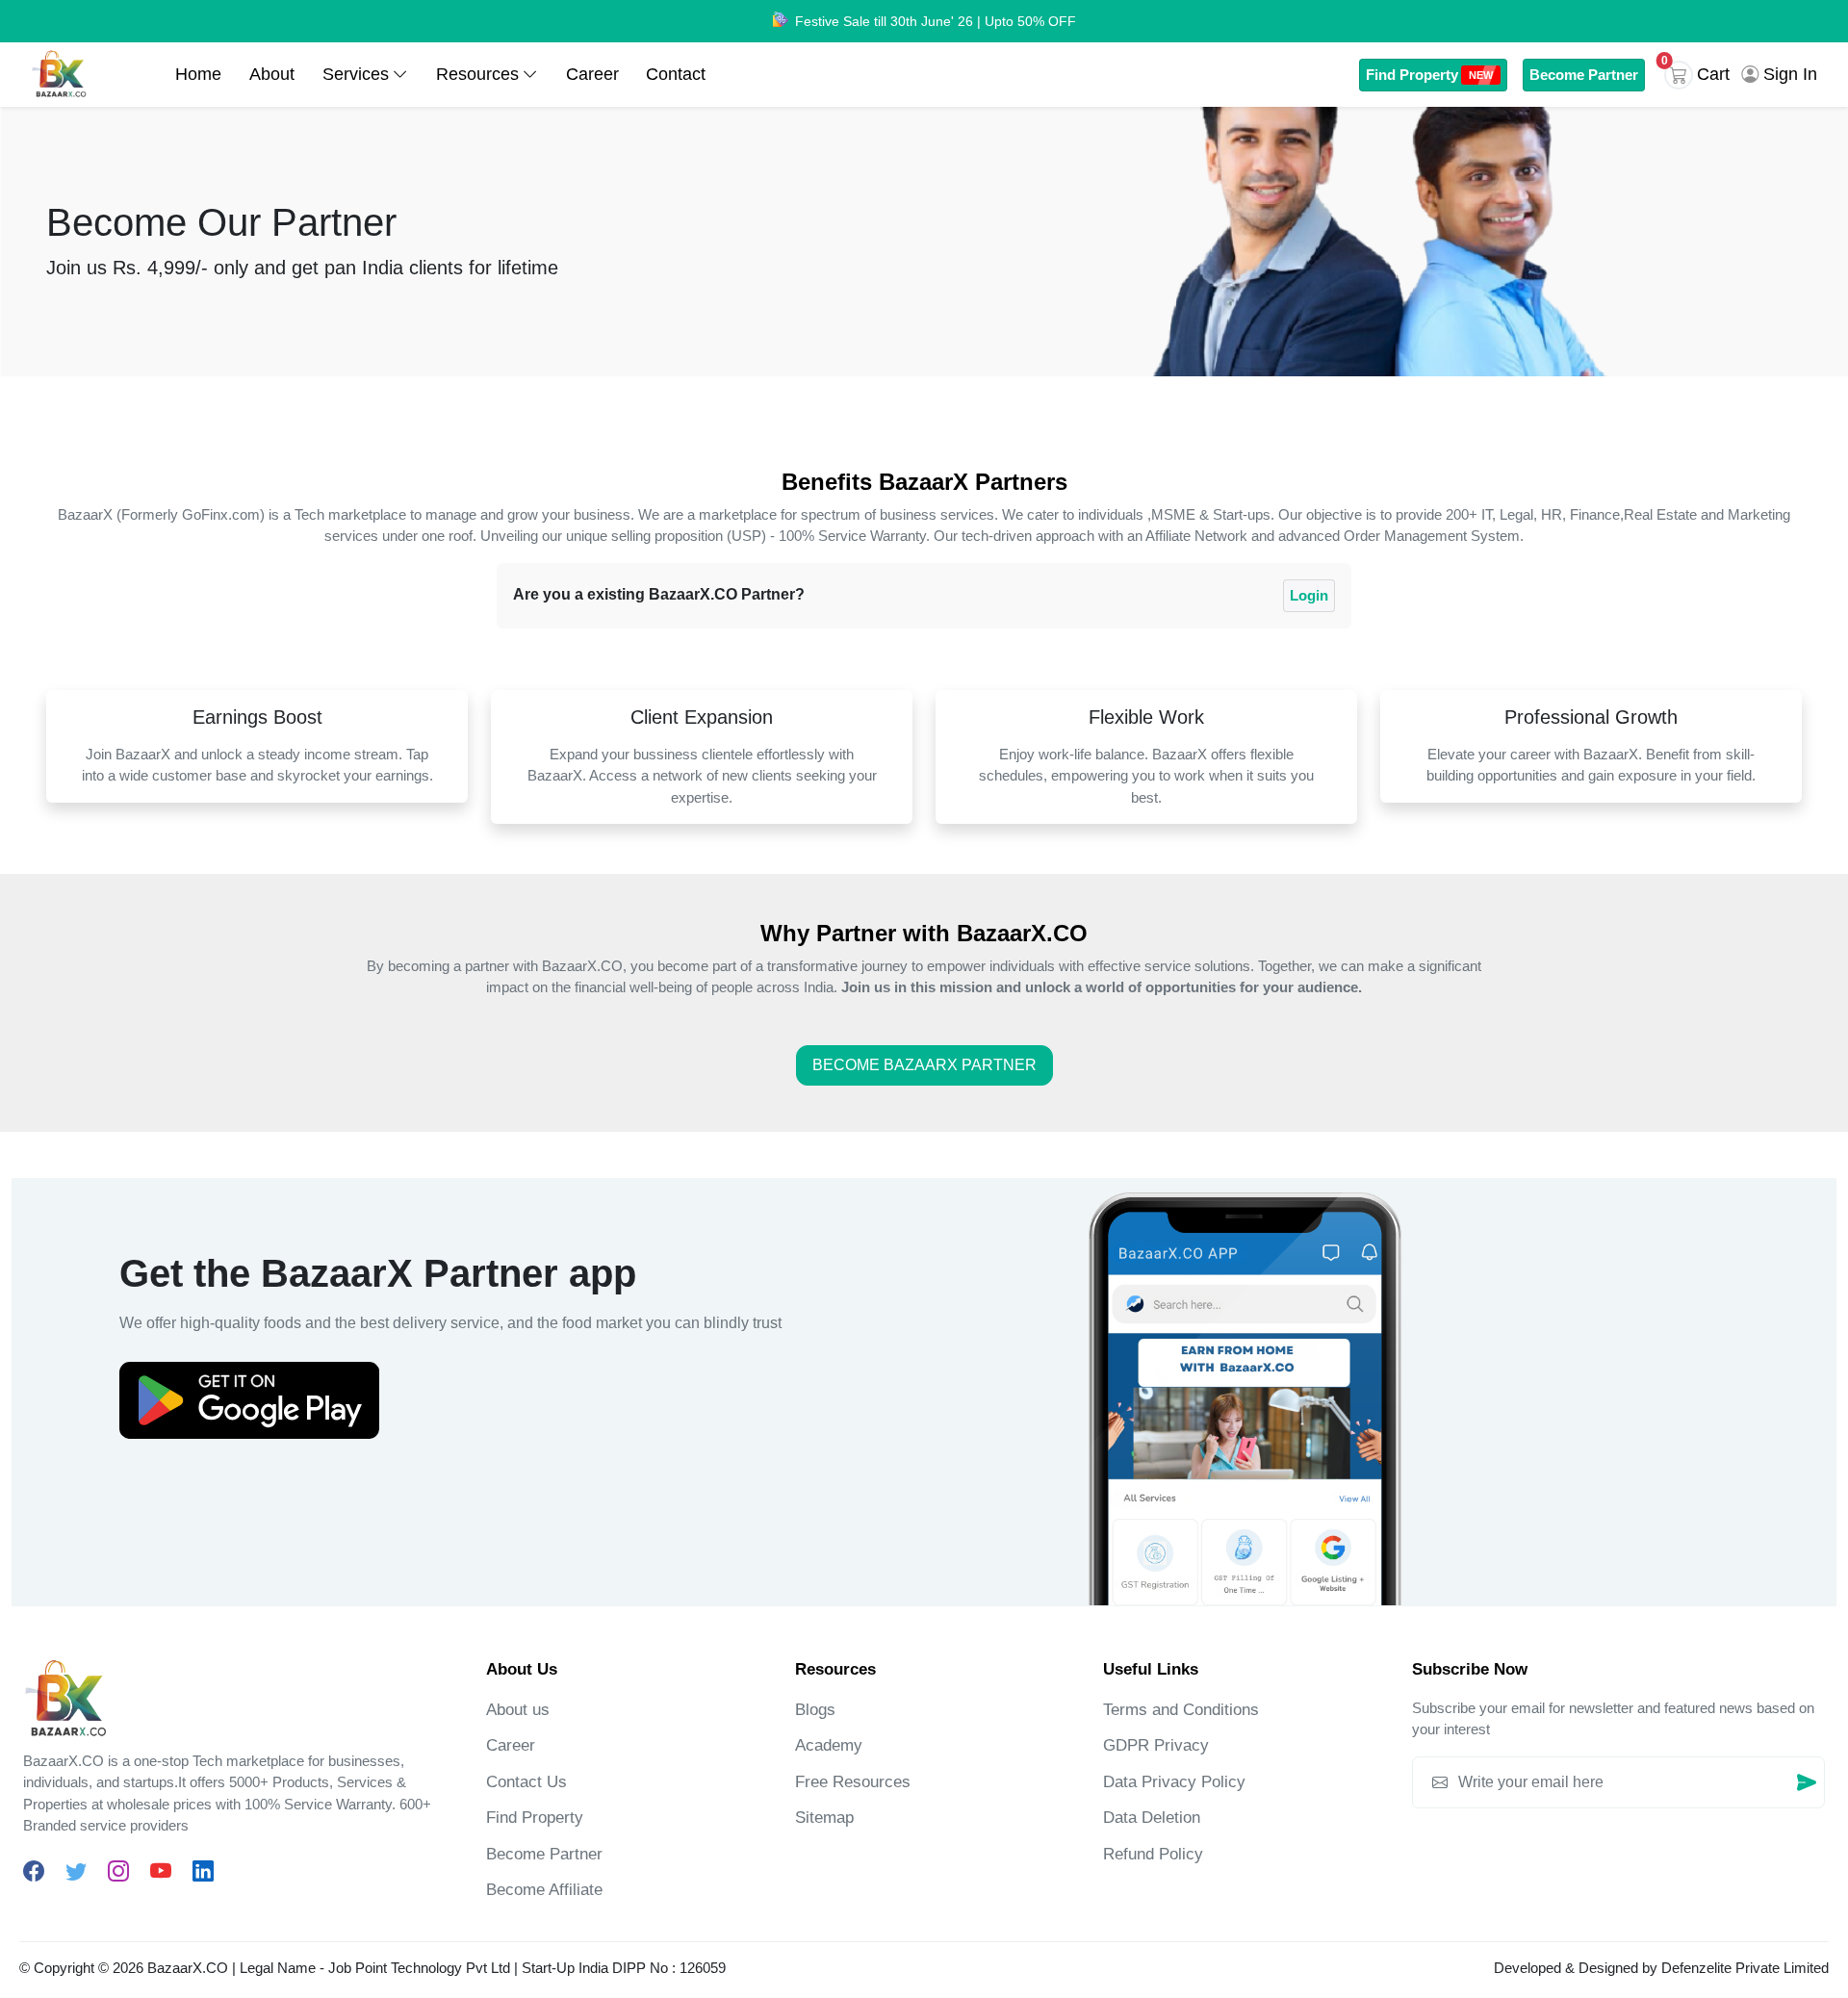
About (272, 74)
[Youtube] (161, 1871)
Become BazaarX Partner (924, 1065)
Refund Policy (1153, 1854)
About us (518, 1710)
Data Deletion (1152, 1818)
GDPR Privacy (1156, 1745)
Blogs (815, 1710)
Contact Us (526, 1782)
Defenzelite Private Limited (1745, 1968)
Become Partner (1584, 75)
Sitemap (824, 1818)
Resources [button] (477, 74)
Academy (829, 1745)
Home (198, 74)
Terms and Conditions (1181, 1710)
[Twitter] (76, 1871)
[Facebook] (34, 1871)
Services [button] (356, 74)
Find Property (1429, 75)
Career (592, 74)
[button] (1701, 75)
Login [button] (1309, 595)
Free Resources (853, 1782)
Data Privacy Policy (1174, 1782)
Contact (676, 74)
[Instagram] (118, 1871)
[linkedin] (203, 1871)
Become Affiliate (544, 1890)
